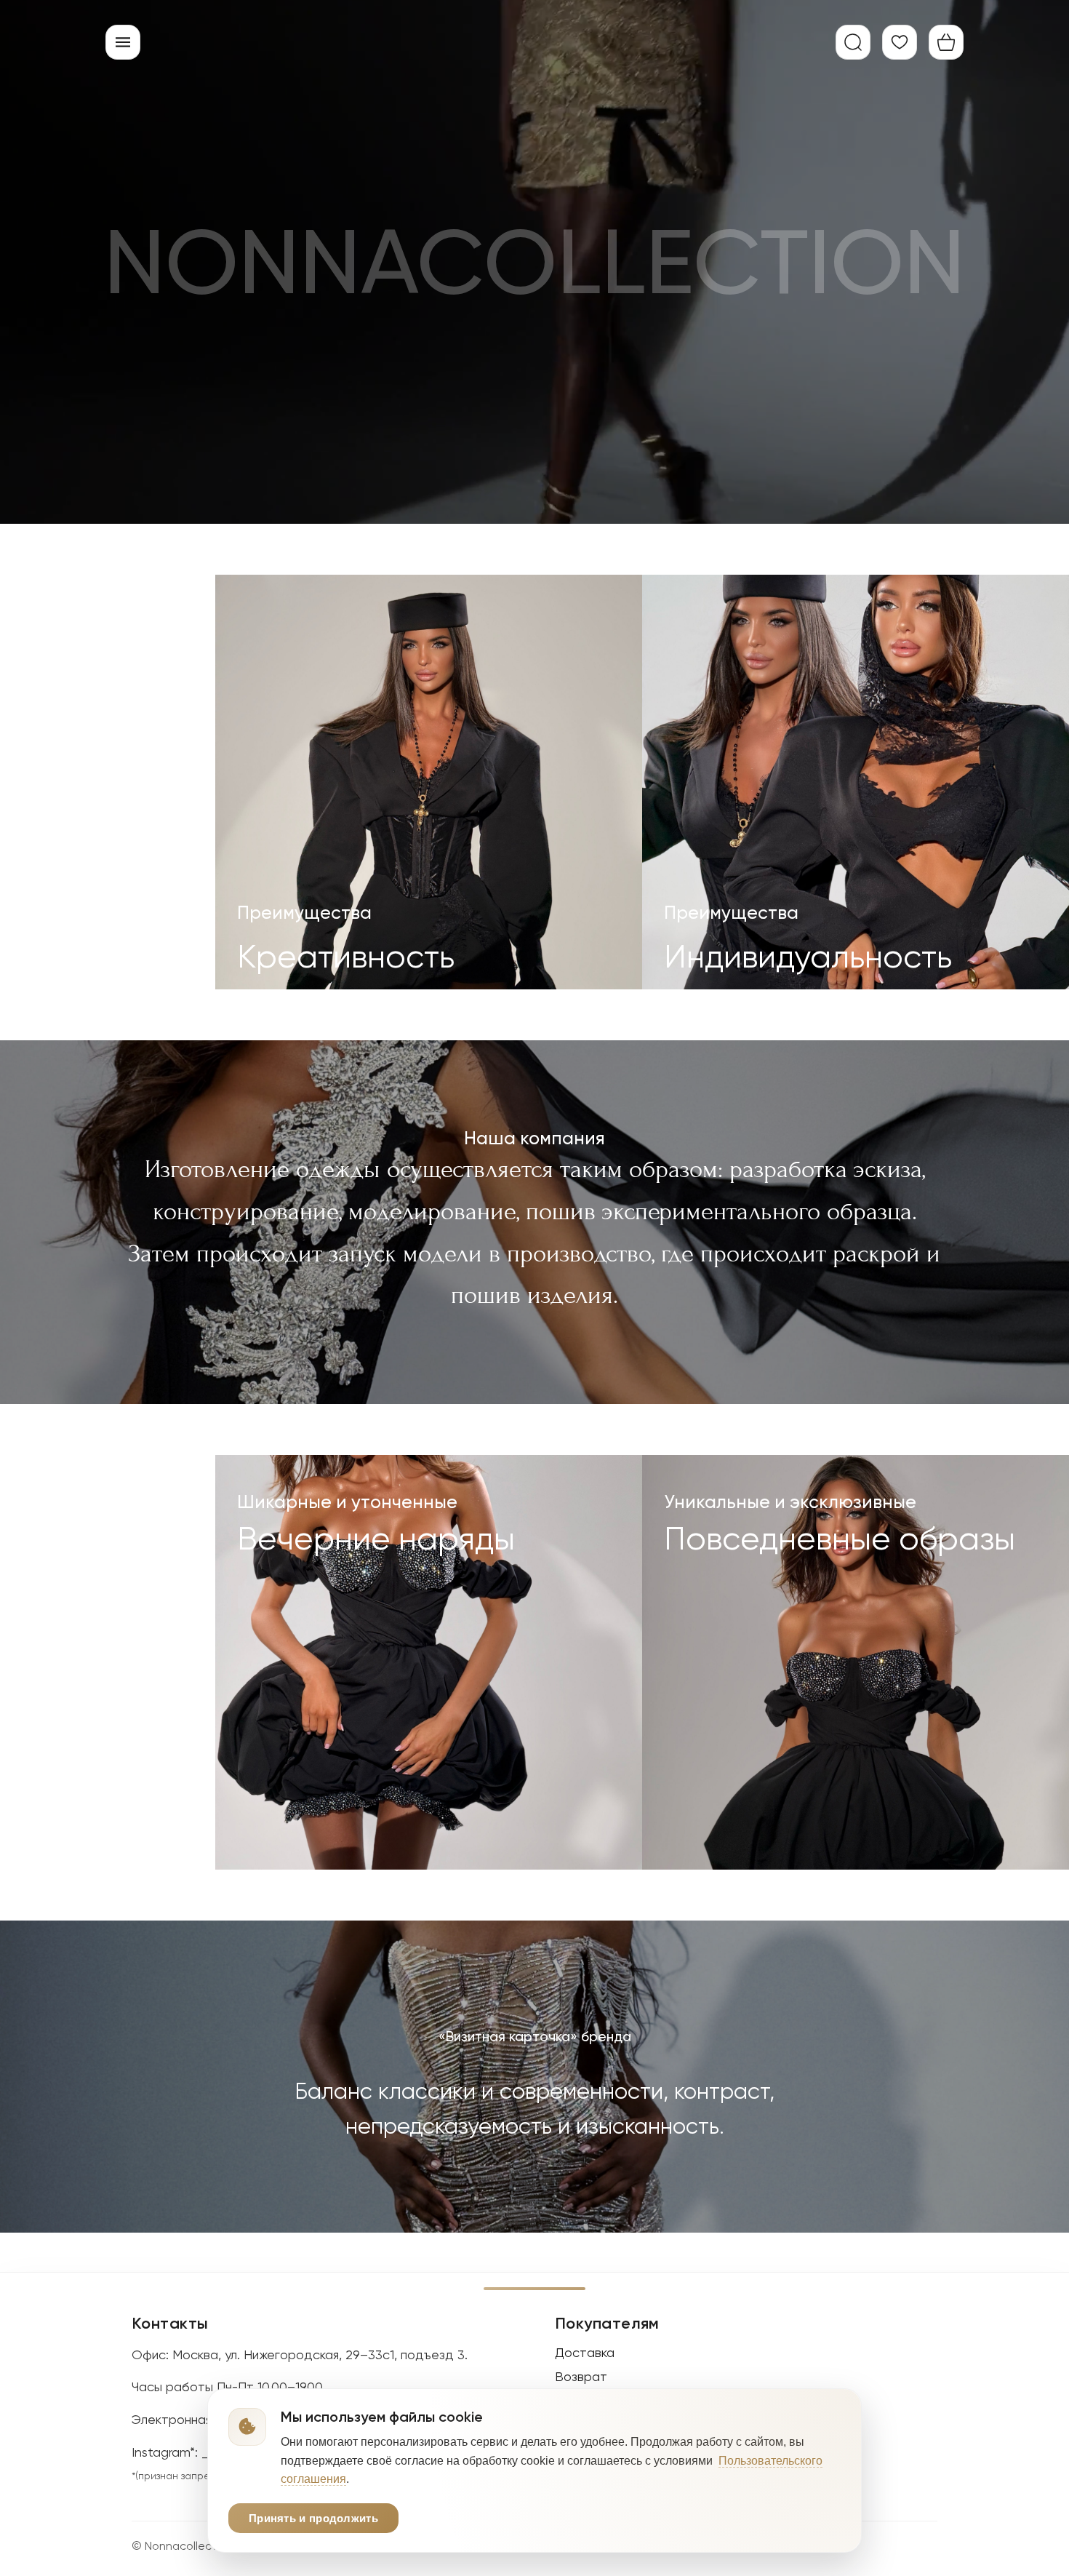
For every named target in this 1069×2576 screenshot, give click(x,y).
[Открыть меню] (123, 42)
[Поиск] (853, 42)
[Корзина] (946, 42)
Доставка (585, 2352)
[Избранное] (900, 42)
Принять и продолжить (313, 2518)
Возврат (581, 2376)
